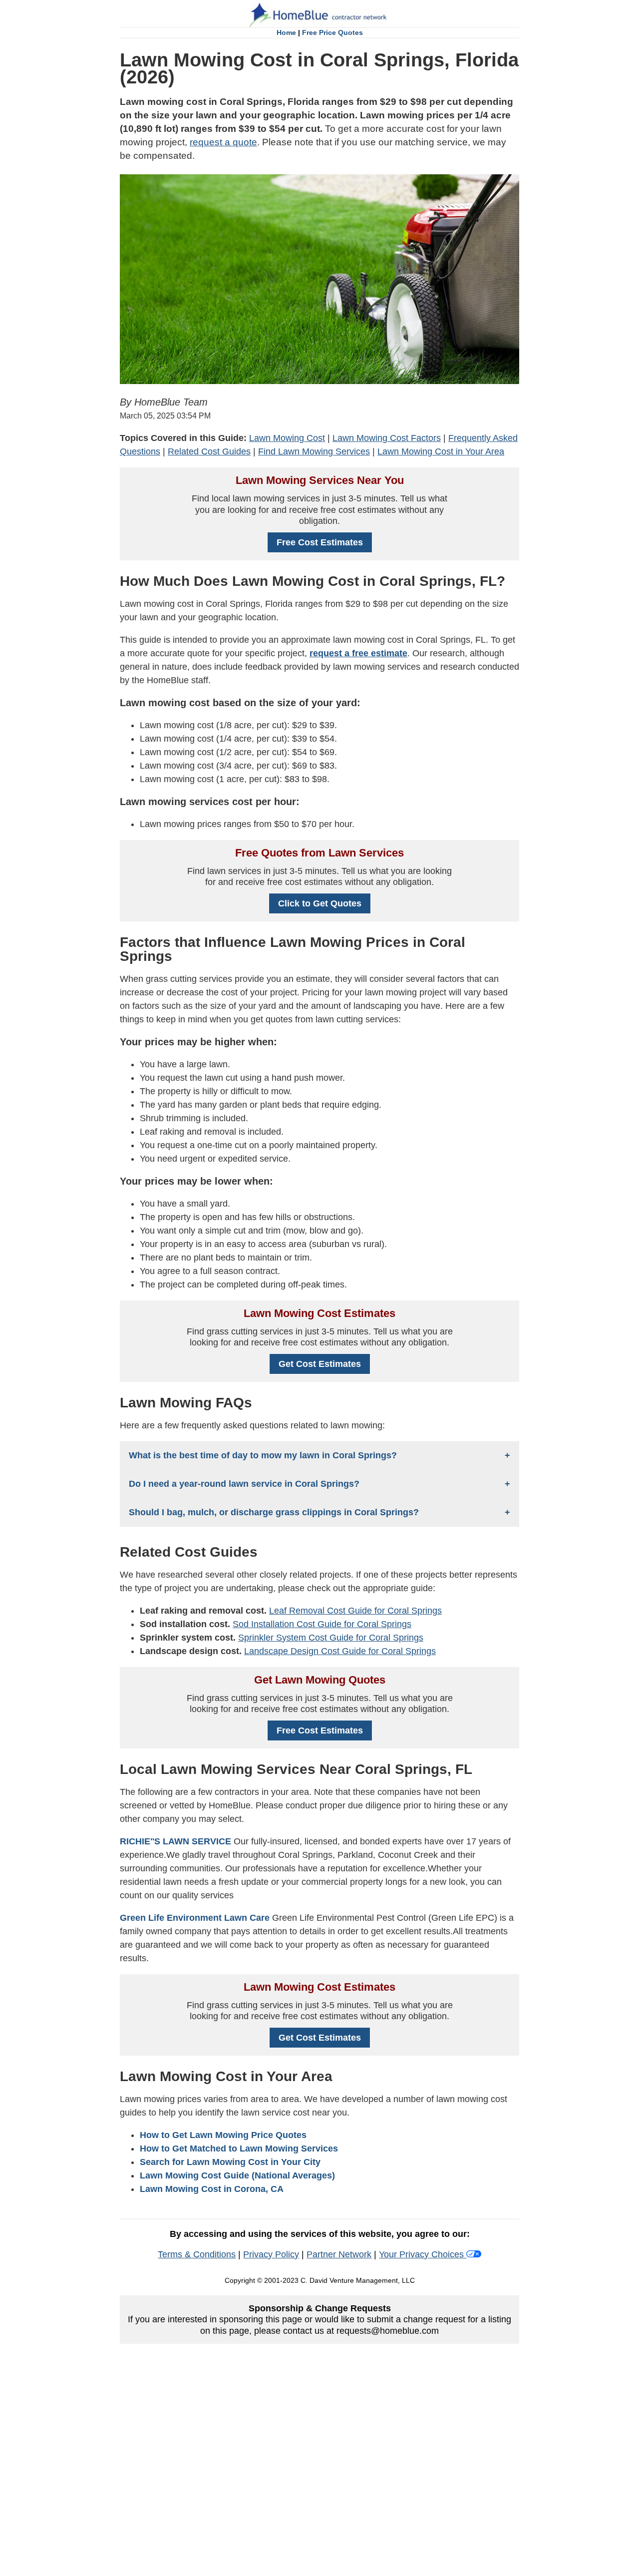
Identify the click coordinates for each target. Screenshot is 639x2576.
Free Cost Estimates (320, 542)
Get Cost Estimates (320, 1364)
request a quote (223, 142)
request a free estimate (358, 653)
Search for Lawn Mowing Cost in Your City (230, 2162)
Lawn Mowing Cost (287, 438)
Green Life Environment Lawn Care (195, 1918)
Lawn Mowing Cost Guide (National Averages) (237, 2175)
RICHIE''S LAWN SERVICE (175, 1841)
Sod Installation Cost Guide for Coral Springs (322, 1624)
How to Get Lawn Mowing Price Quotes (223, 2135)
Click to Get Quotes (320, 903)
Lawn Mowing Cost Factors (387, 438)
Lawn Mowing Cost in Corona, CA (212, 2189)
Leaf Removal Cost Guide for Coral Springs (355, 1611)
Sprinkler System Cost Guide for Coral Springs (331, 1638)
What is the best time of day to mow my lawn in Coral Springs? (263, 1455)
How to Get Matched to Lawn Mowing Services (239, 2148)
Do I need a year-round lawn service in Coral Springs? (244, 1484)
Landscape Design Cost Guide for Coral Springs (340, 1651)
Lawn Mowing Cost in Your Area (441, 451)
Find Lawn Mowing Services (314, 451)
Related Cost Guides (209, 451)
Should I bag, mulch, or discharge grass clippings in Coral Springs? (274, 1512)
